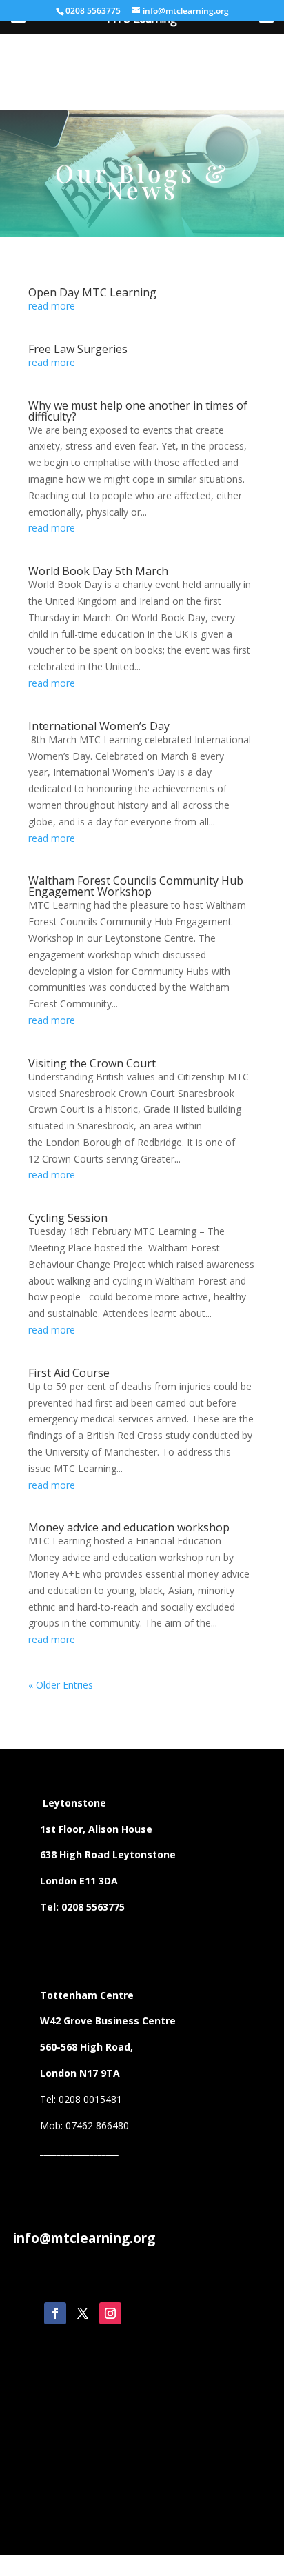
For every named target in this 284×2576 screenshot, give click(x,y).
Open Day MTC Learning (92, 292)
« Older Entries (61, 1685)
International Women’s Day (99, 726)
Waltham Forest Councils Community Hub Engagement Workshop (136, 886)
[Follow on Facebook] (55, 2313)
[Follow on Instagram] (110, 2313)
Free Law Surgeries (78, 349)
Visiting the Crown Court (92, 1063)
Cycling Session (68, 1218)
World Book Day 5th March (98, 571)
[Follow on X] (83, 2313)
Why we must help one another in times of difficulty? (138, 411)
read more (52, 306)
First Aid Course (69, 1373)
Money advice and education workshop (129, 1527)
